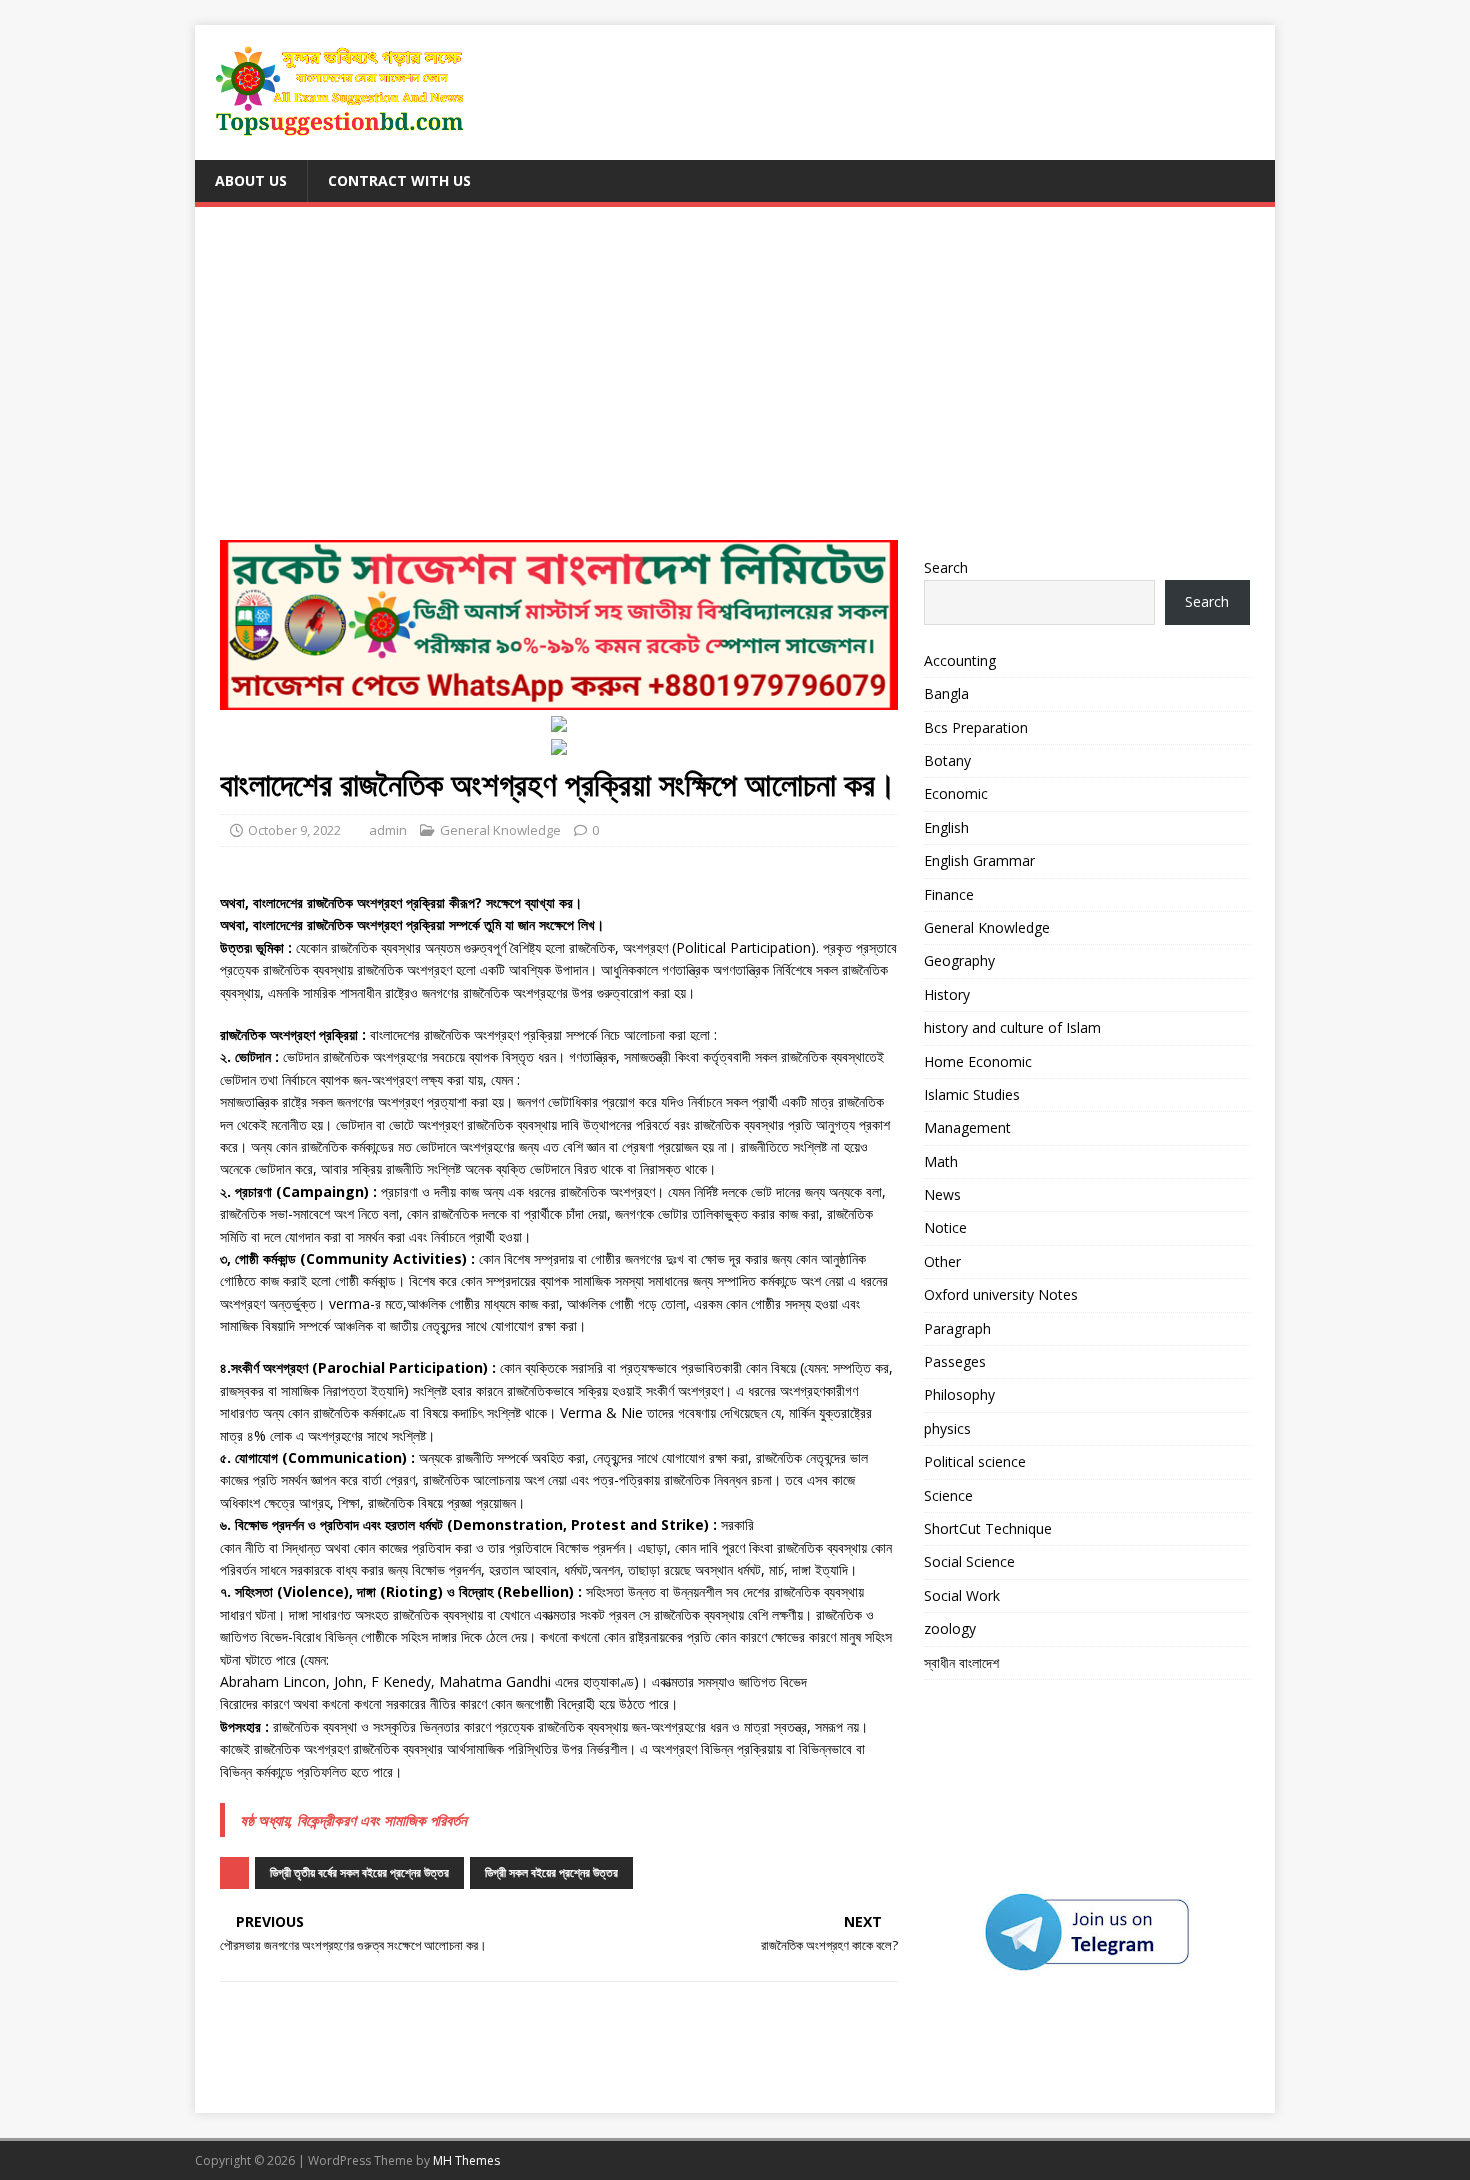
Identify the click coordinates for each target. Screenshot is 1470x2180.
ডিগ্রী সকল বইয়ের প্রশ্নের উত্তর (551, 1872)
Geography (959, 960)
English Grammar (979, 860)
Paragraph (957, 1328)
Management (967, 1127)
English (946, 827)
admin (388, 830)
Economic (956, 793)
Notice (945, 1227)
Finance (949, 894)
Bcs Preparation (976, 727)
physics (947, 1428)
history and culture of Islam (1012, 1027)
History (947, 994)
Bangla (946, 693)
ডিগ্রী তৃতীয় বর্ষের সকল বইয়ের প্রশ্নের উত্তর (359, 1872)
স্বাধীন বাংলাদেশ (961, 1662)
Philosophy (959, 1394)
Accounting (960, 660)
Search (946, 567)
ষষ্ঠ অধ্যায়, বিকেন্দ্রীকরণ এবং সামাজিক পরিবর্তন (353, 1820)
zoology (950, 1628)
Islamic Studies (972, 1094)
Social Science (969, 1561)
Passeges (955, 1361)
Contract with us (399, 180)
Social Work (962, 1595)
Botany (947, 760)
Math (941, 1161)
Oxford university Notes (1001, 1294)
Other (942, 1261)
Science (948, 1495)
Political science (975, 1461)
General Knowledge (500, 830)
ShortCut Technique (988, 1528)
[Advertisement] (735, 382)
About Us (251, 180)
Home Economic (978, 1061)
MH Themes (466, 2160)
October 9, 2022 (294, 830)
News (942, 1194)
